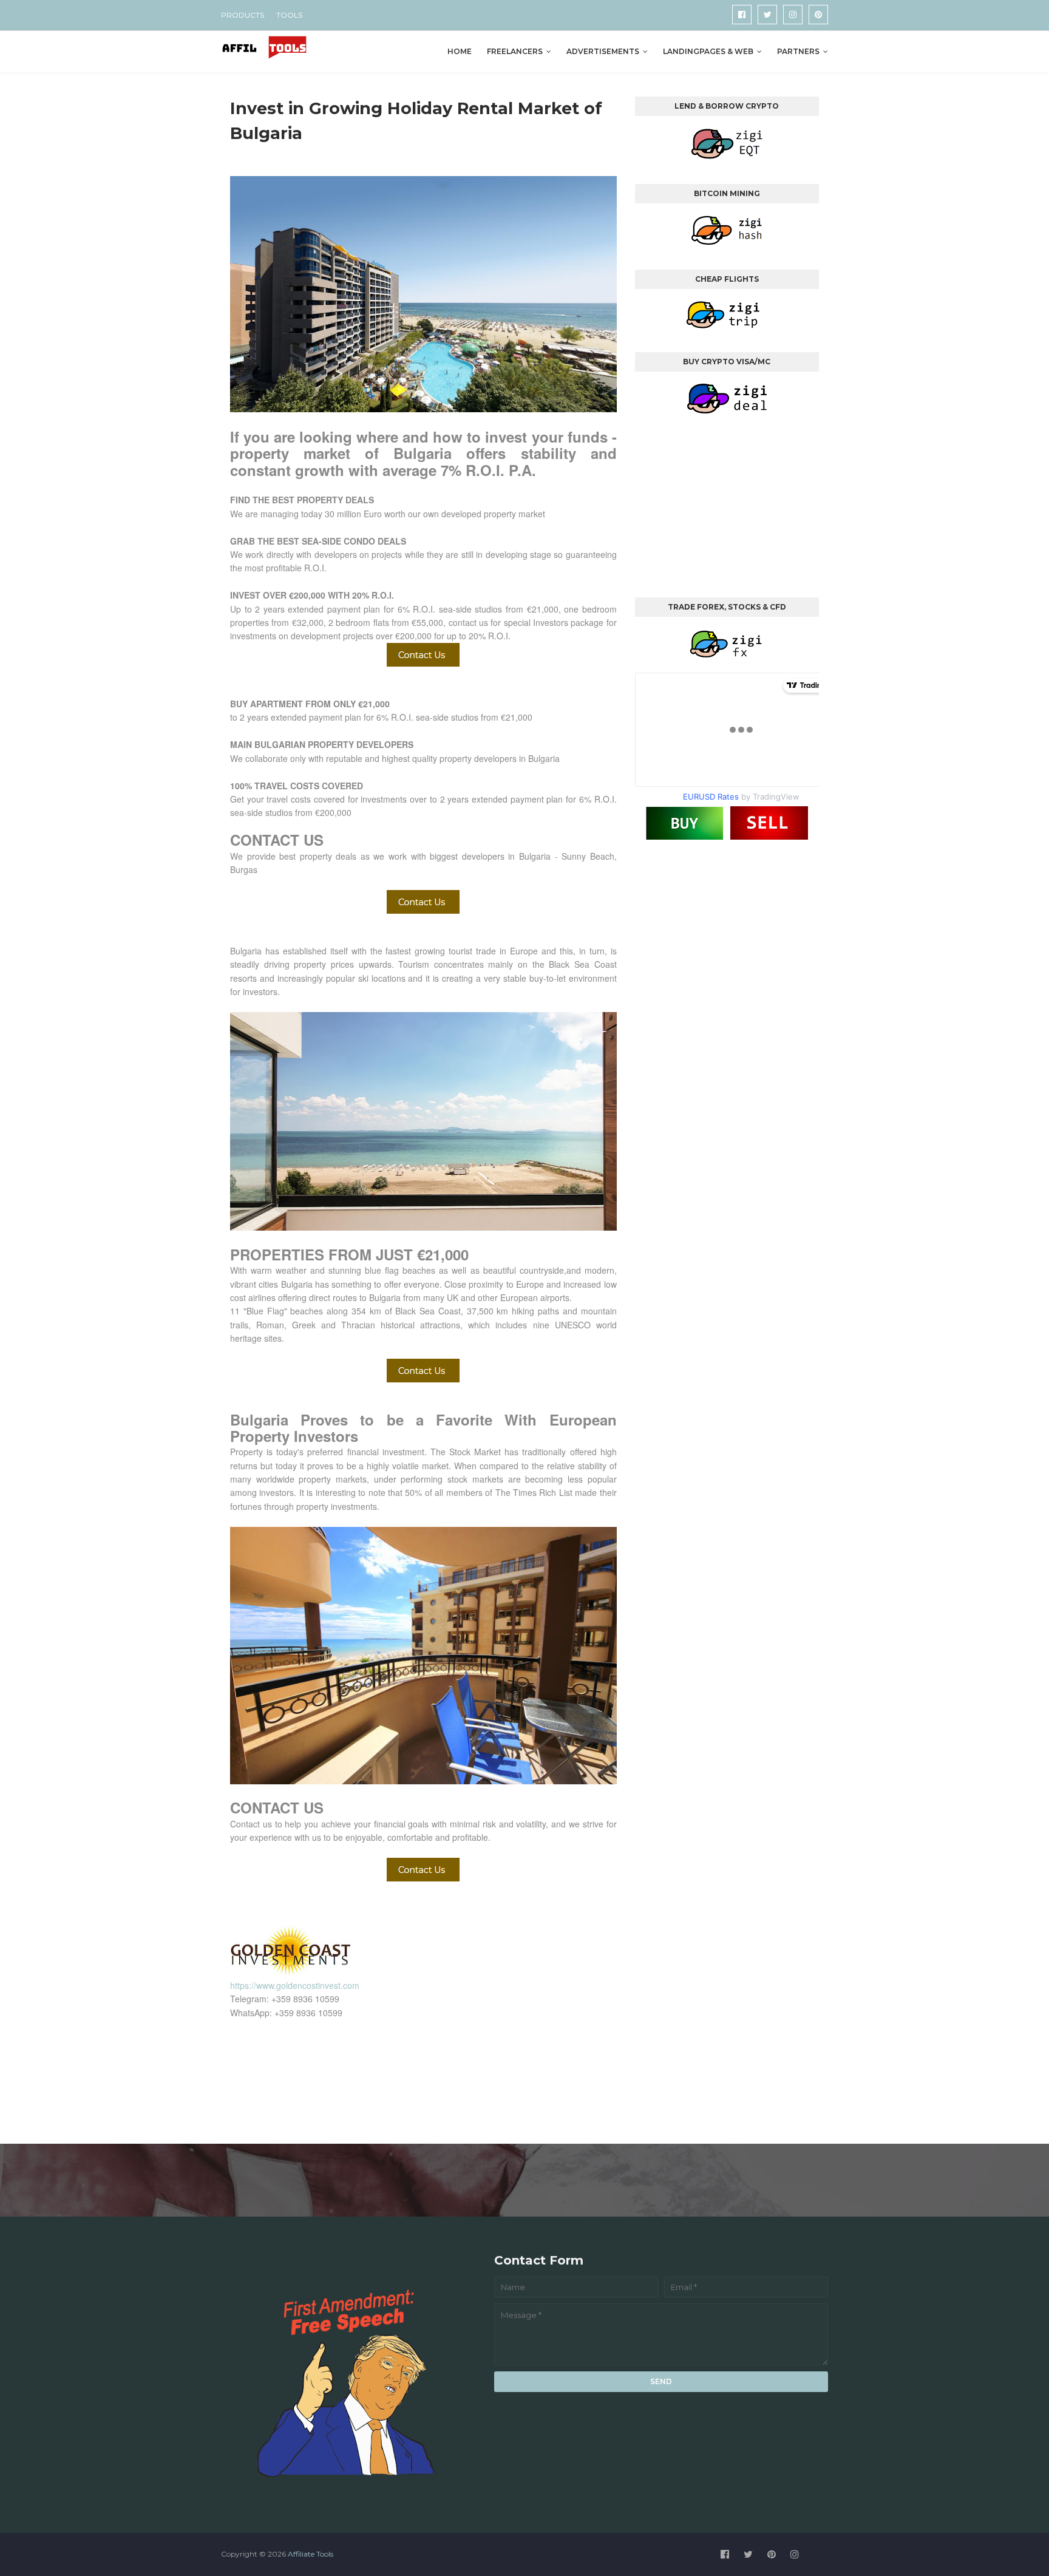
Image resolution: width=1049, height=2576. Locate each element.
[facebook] (742, 15)
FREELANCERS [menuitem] (515, 51)
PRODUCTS (243, 15)
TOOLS (289, 15)
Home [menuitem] (460, 51)
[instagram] (793, 15)
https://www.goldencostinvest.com (295, 1985)
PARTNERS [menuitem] (798, 51)
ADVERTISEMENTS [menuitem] (603, 51)
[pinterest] (818, 15)
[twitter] (767, 15)
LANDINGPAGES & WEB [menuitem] (708, 51)
